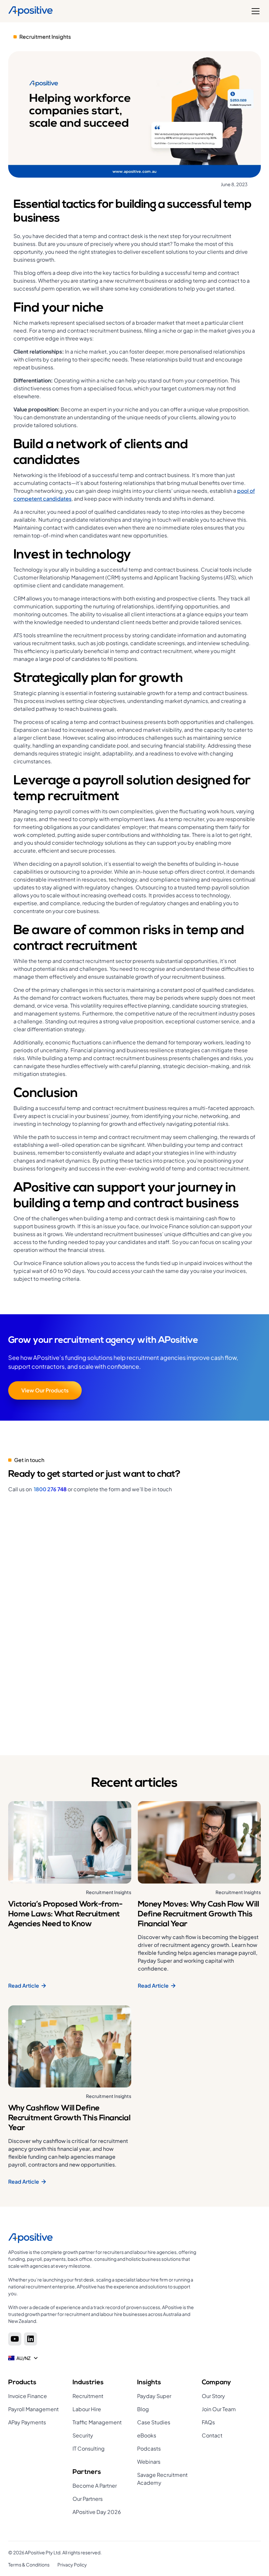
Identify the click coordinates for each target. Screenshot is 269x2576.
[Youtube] (15, 2339)
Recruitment (88, 2396)
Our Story (213, 2396)
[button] (254, 11)
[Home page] (103, 2238)
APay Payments (27, 2422)
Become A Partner (95, 2486)
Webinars (149, 2462)
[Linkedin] (31, 2339)
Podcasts (149, 2448)
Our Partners (88, 2499)
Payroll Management (33, 2409)
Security (83, 2435)
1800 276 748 (50, 1489)
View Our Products (45, 1390)
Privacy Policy (72, 2565)
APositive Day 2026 (97, 2512)
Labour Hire (87, 2409)
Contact (212, 2435)
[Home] (31, 11)
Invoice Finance (28, 2396)
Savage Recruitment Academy (162, 2479)
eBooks (147, 2435)
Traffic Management (97, 2422)
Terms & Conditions (29, 2565)
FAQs (208, 2422)
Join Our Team (219, 2409)
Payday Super (154, 2396)
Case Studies (154, 2422)
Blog (143, 2409)
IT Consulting (89, 2448)
